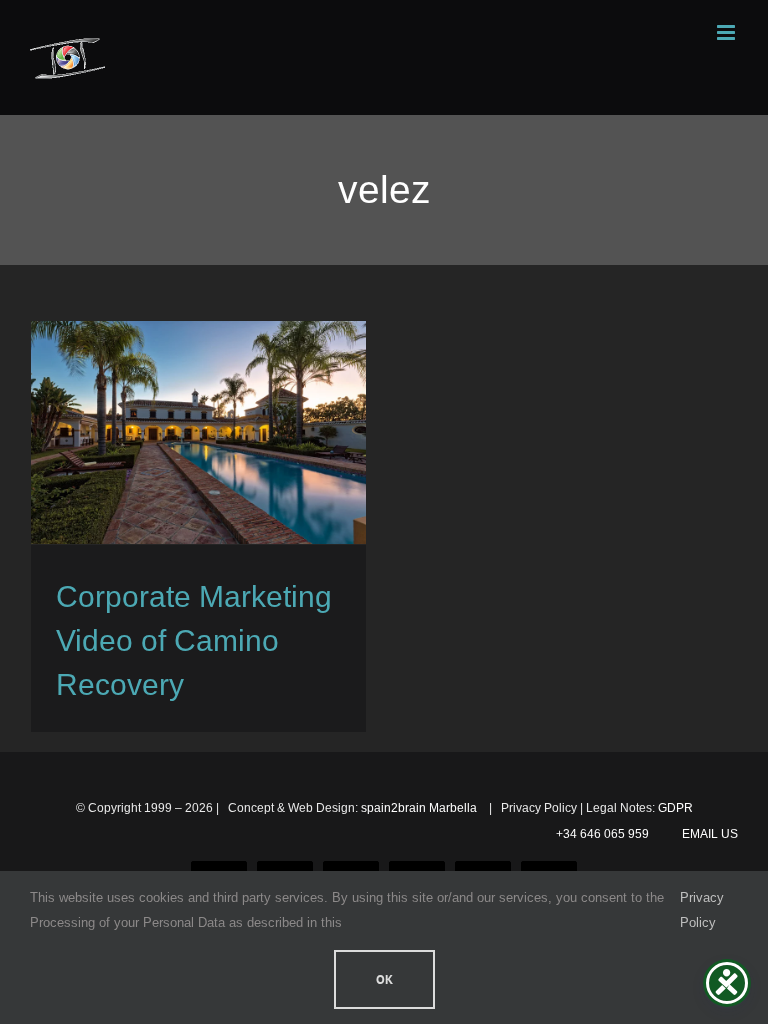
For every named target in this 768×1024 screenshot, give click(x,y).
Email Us (707, 834)
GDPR (675, 808)
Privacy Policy (702, 909)
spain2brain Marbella (420, 808)
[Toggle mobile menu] (727, 32)
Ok (384, 979)
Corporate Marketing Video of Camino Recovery (194, 640)
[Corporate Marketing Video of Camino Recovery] (198, 432)
